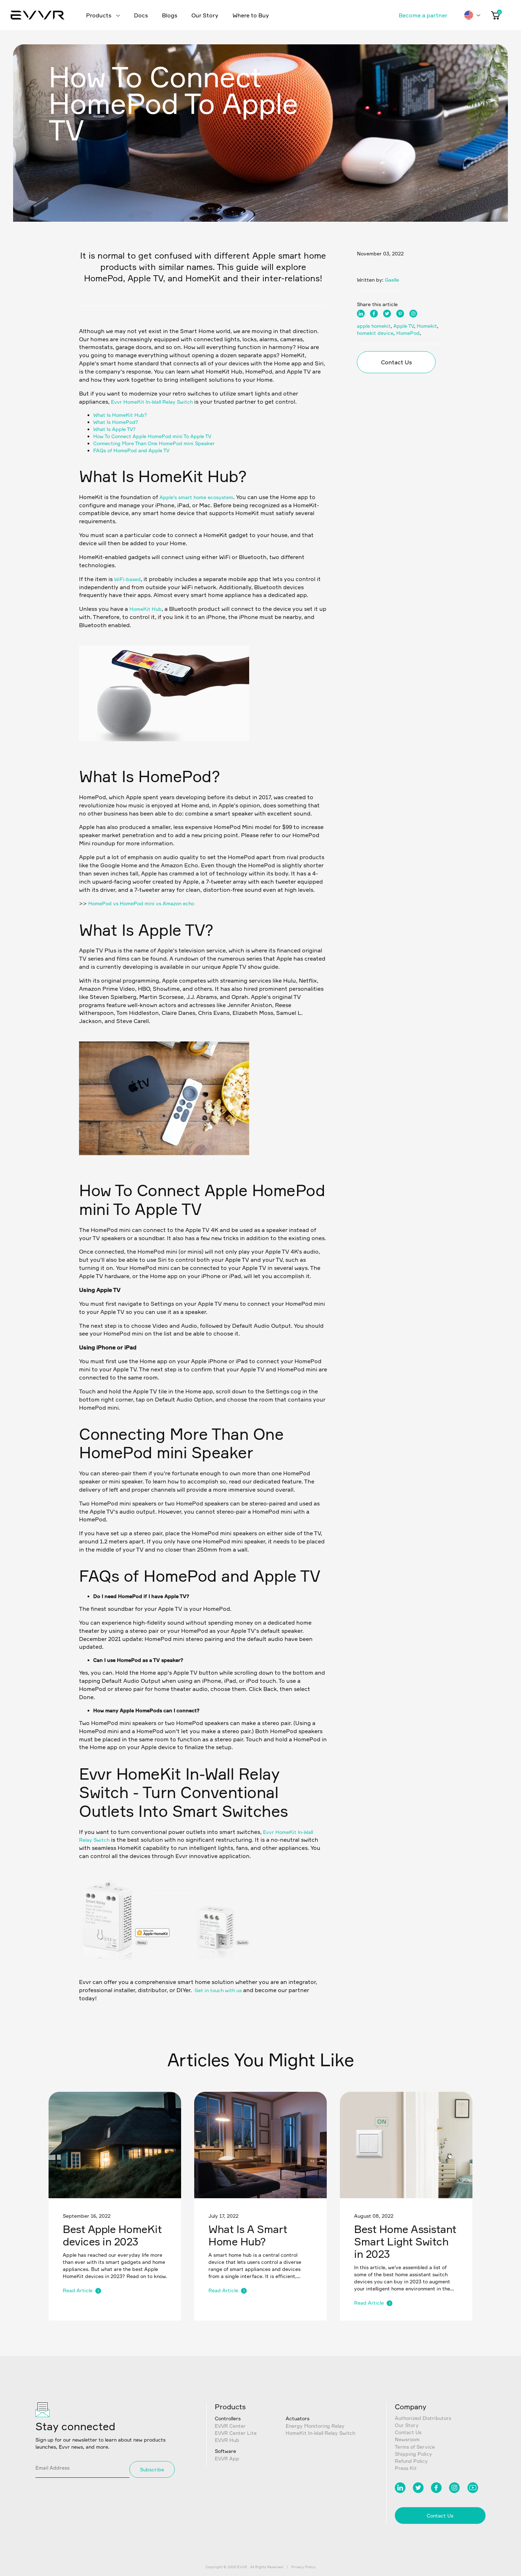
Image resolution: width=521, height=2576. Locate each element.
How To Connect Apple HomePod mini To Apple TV (152, 436)
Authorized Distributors (423, 2418)
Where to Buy (251, 15)
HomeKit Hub (145, 609)
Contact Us (396, 362)
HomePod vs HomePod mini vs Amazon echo (141, 903)
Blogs (170, 15)
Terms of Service (415, 2447)
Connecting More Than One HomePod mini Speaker (154, 443)
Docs (141, 15)
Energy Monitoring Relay (315, 2426)
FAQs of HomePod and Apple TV (131, 450)
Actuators (298, 2418)
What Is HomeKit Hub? (120, 415)
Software (225, 2451)
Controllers (228, 2418)
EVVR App (227, 2458)
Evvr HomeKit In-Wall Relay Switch (152, 402)
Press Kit (406, 2468)
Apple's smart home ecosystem (196, 497)
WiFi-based (127, 579)
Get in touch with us (218, 1990)
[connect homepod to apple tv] (164, 1968)
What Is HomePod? (116, 422)
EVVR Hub (227, 2440)
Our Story (205, 15)
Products (99, 15)
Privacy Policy (303, 2567)
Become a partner (423, 15)
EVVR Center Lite (236, 2433)
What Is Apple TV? (114, 429)
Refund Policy (411, 2461)
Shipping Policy (413, 2454)
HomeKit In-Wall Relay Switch (320, 2433)
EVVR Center (230, 2426)
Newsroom (407, 2439)
